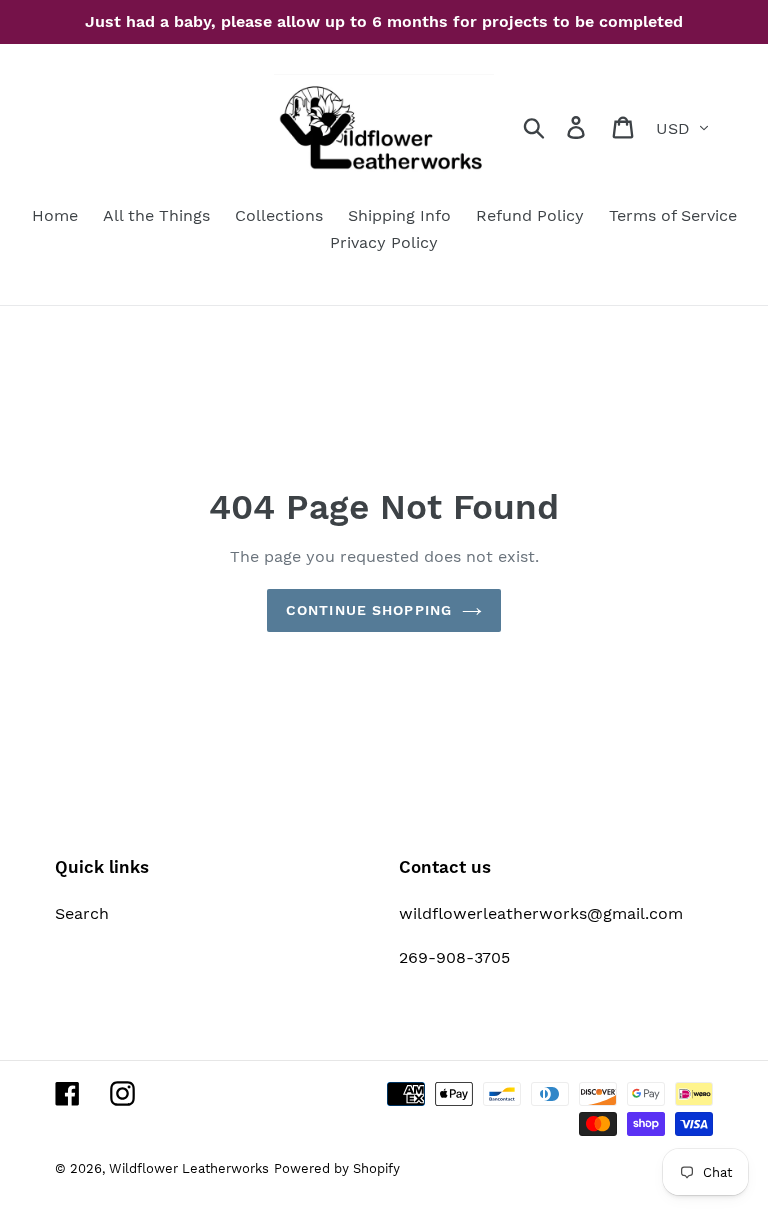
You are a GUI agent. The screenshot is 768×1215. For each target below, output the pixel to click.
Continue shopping (369, 610)
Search (82, 913)
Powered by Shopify (337, 1168)
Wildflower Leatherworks (189, 1168)
